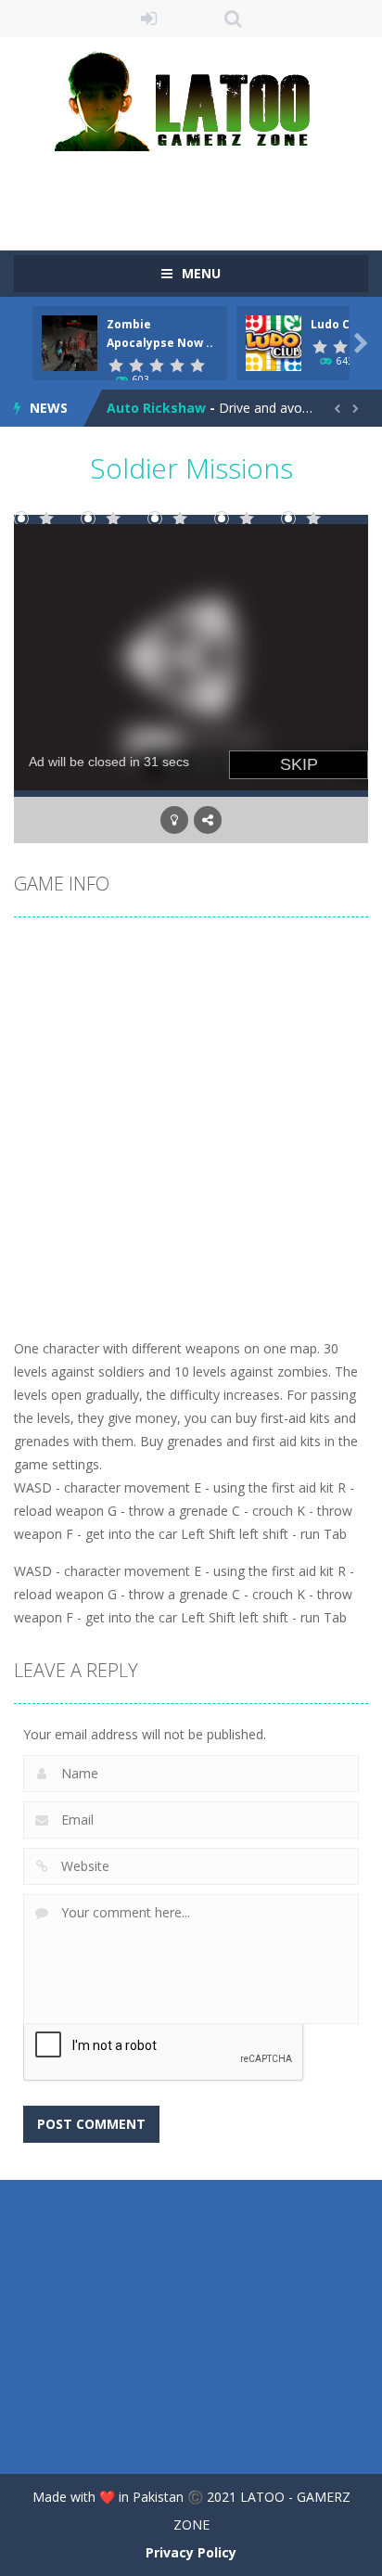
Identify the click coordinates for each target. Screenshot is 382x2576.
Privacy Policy (191, 2552)
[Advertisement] (198, 188)
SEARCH (233, 19)
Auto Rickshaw (156, 408)
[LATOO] (191, 100)
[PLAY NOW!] (70, 342)
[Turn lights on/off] (174, 820)
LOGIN (150, 19)
